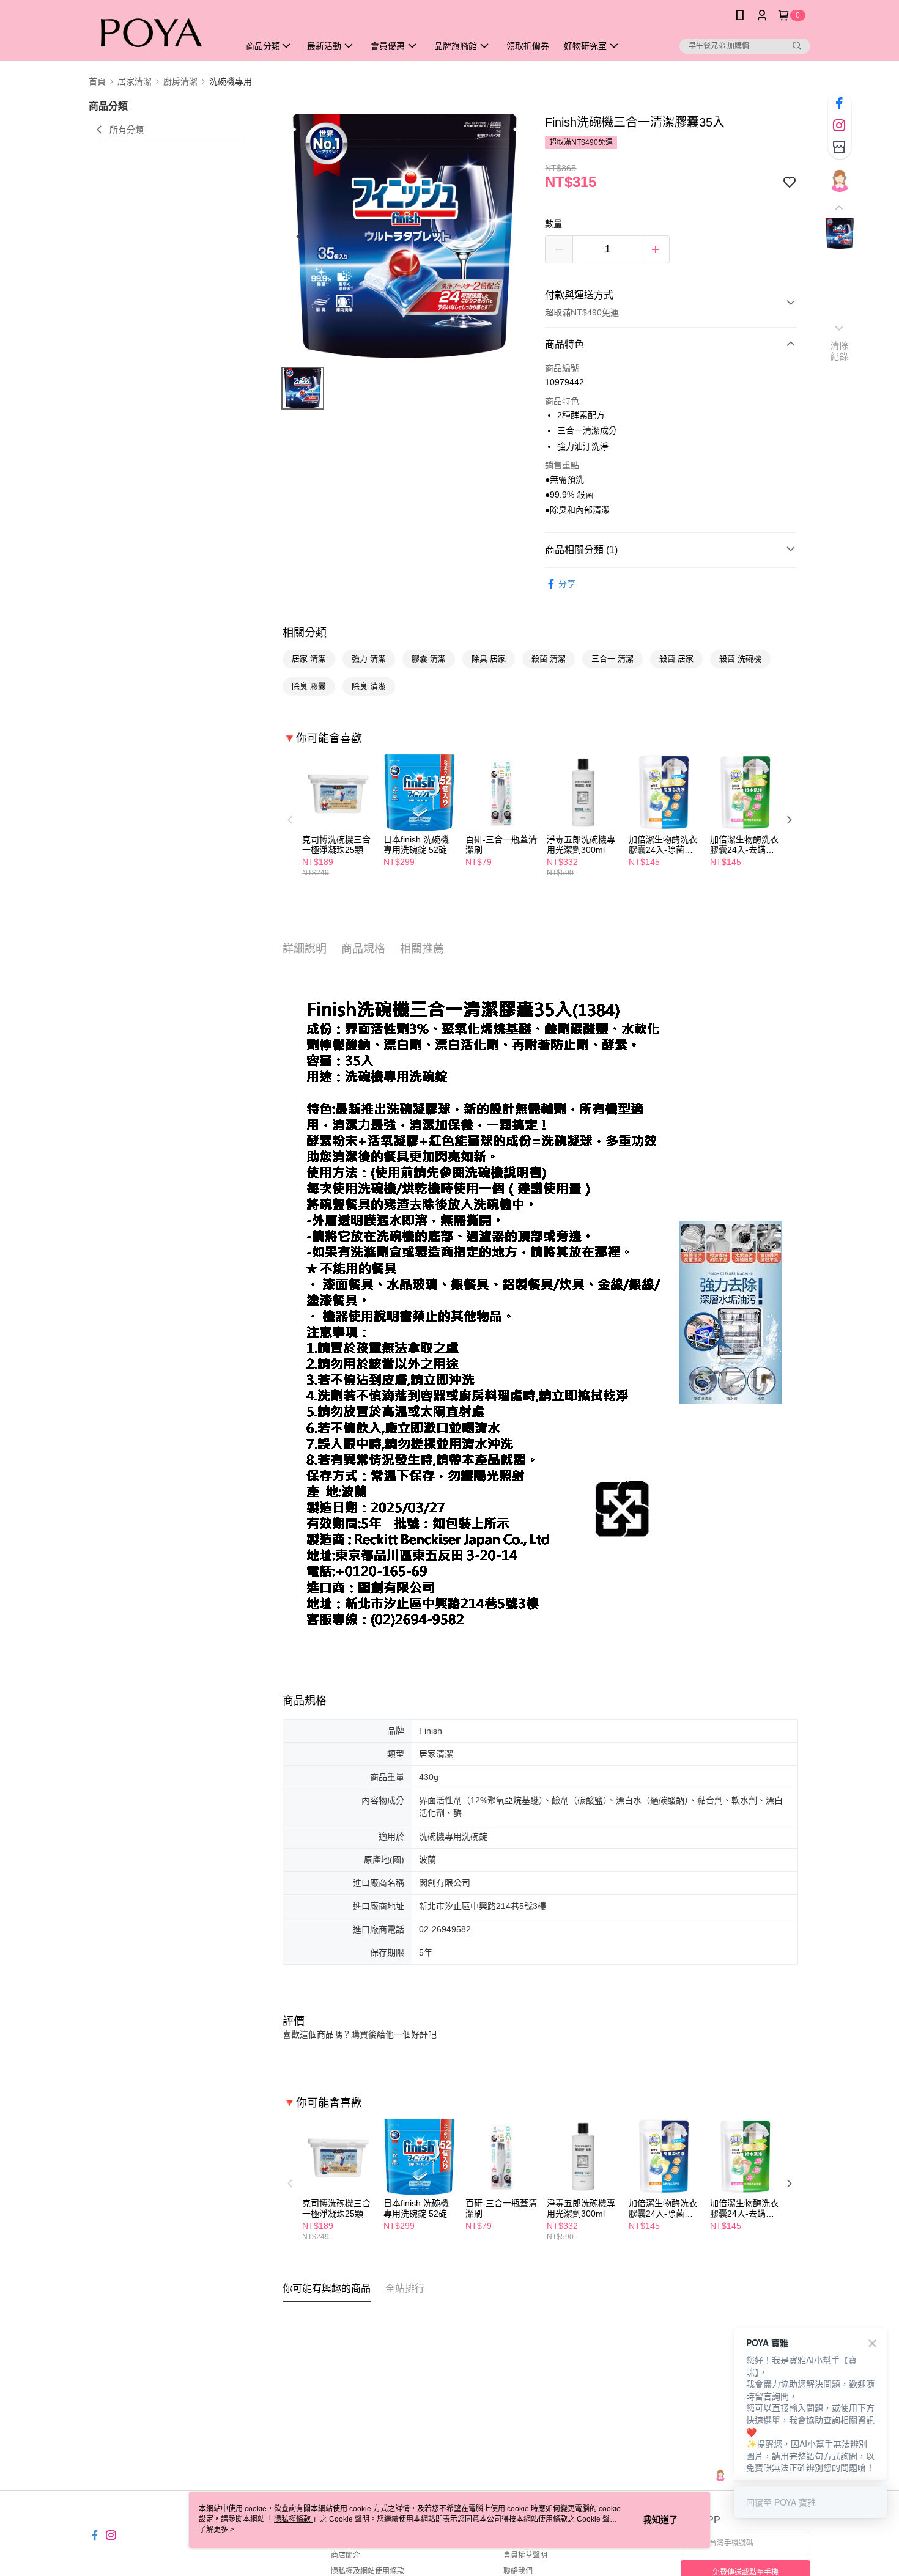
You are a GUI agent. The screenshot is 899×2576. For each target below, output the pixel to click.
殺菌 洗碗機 (740, 659)
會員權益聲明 (525, 2555)
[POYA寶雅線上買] (157, 32)
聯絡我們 (518, 2571)
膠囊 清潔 (429, 659)
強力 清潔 (369, 659)
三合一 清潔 (612, 659)
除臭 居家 (489, 659)
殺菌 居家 (676, 659)
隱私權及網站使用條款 (368, 2571)
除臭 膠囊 (309, 686)
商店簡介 (346, 2555)
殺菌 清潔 (549, 659)
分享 (567, 584)
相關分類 (305, 633)
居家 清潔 (309, 659)
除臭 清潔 (369, 686)
